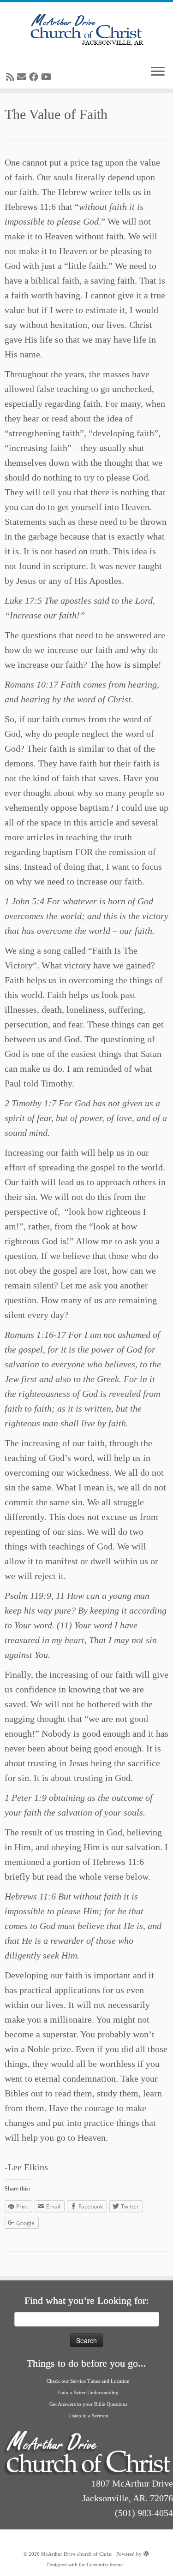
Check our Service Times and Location (88, 2381)
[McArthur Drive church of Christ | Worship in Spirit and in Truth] (86, 30)
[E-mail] (23, 77)
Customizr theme (105, 2564)
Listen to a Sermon (88, 2416)
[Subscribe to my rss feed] (12, 77)
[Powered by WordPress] (146, 2552)
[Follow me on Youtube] (48, 77)
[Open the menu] (158, 72)
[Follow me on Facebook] (35, 77)
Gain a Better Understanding (88, 2392)
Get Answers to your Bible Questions (88, 2404)
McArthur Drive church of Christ (76, 2554)
